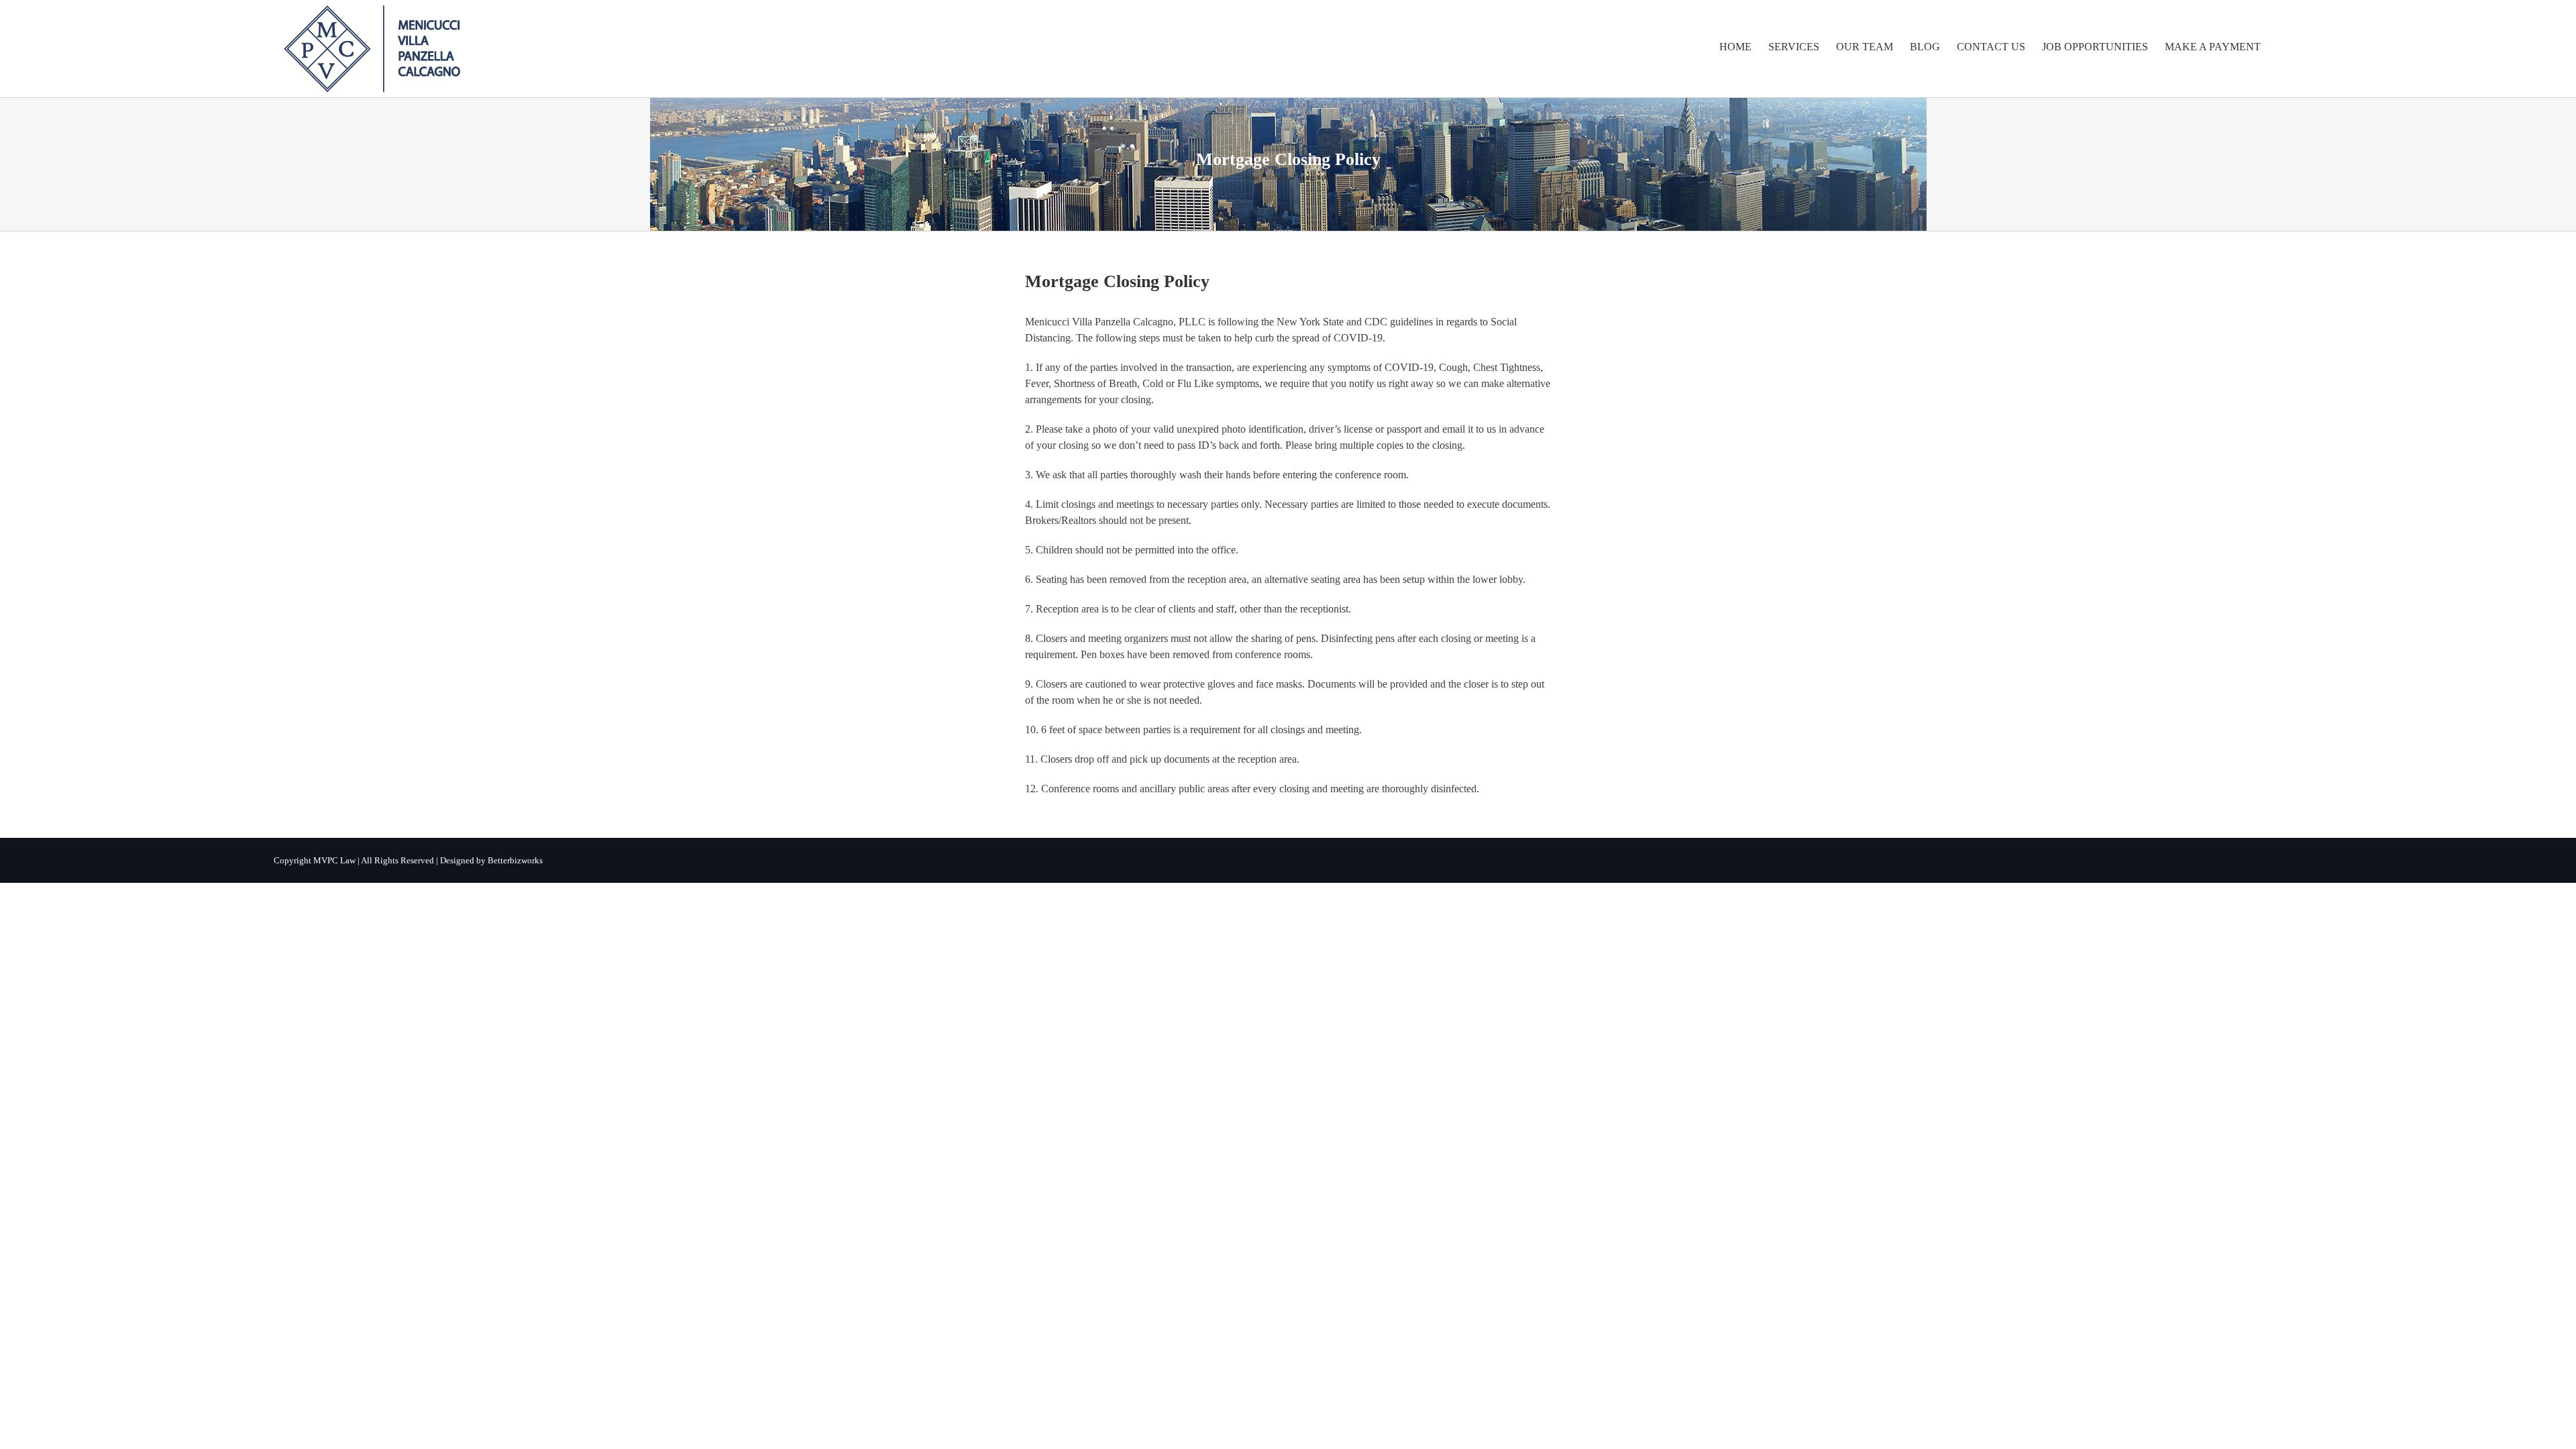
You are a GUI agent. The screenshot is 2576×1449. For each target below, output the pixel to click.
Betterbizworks (515, 860)
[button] (2282, 47)
